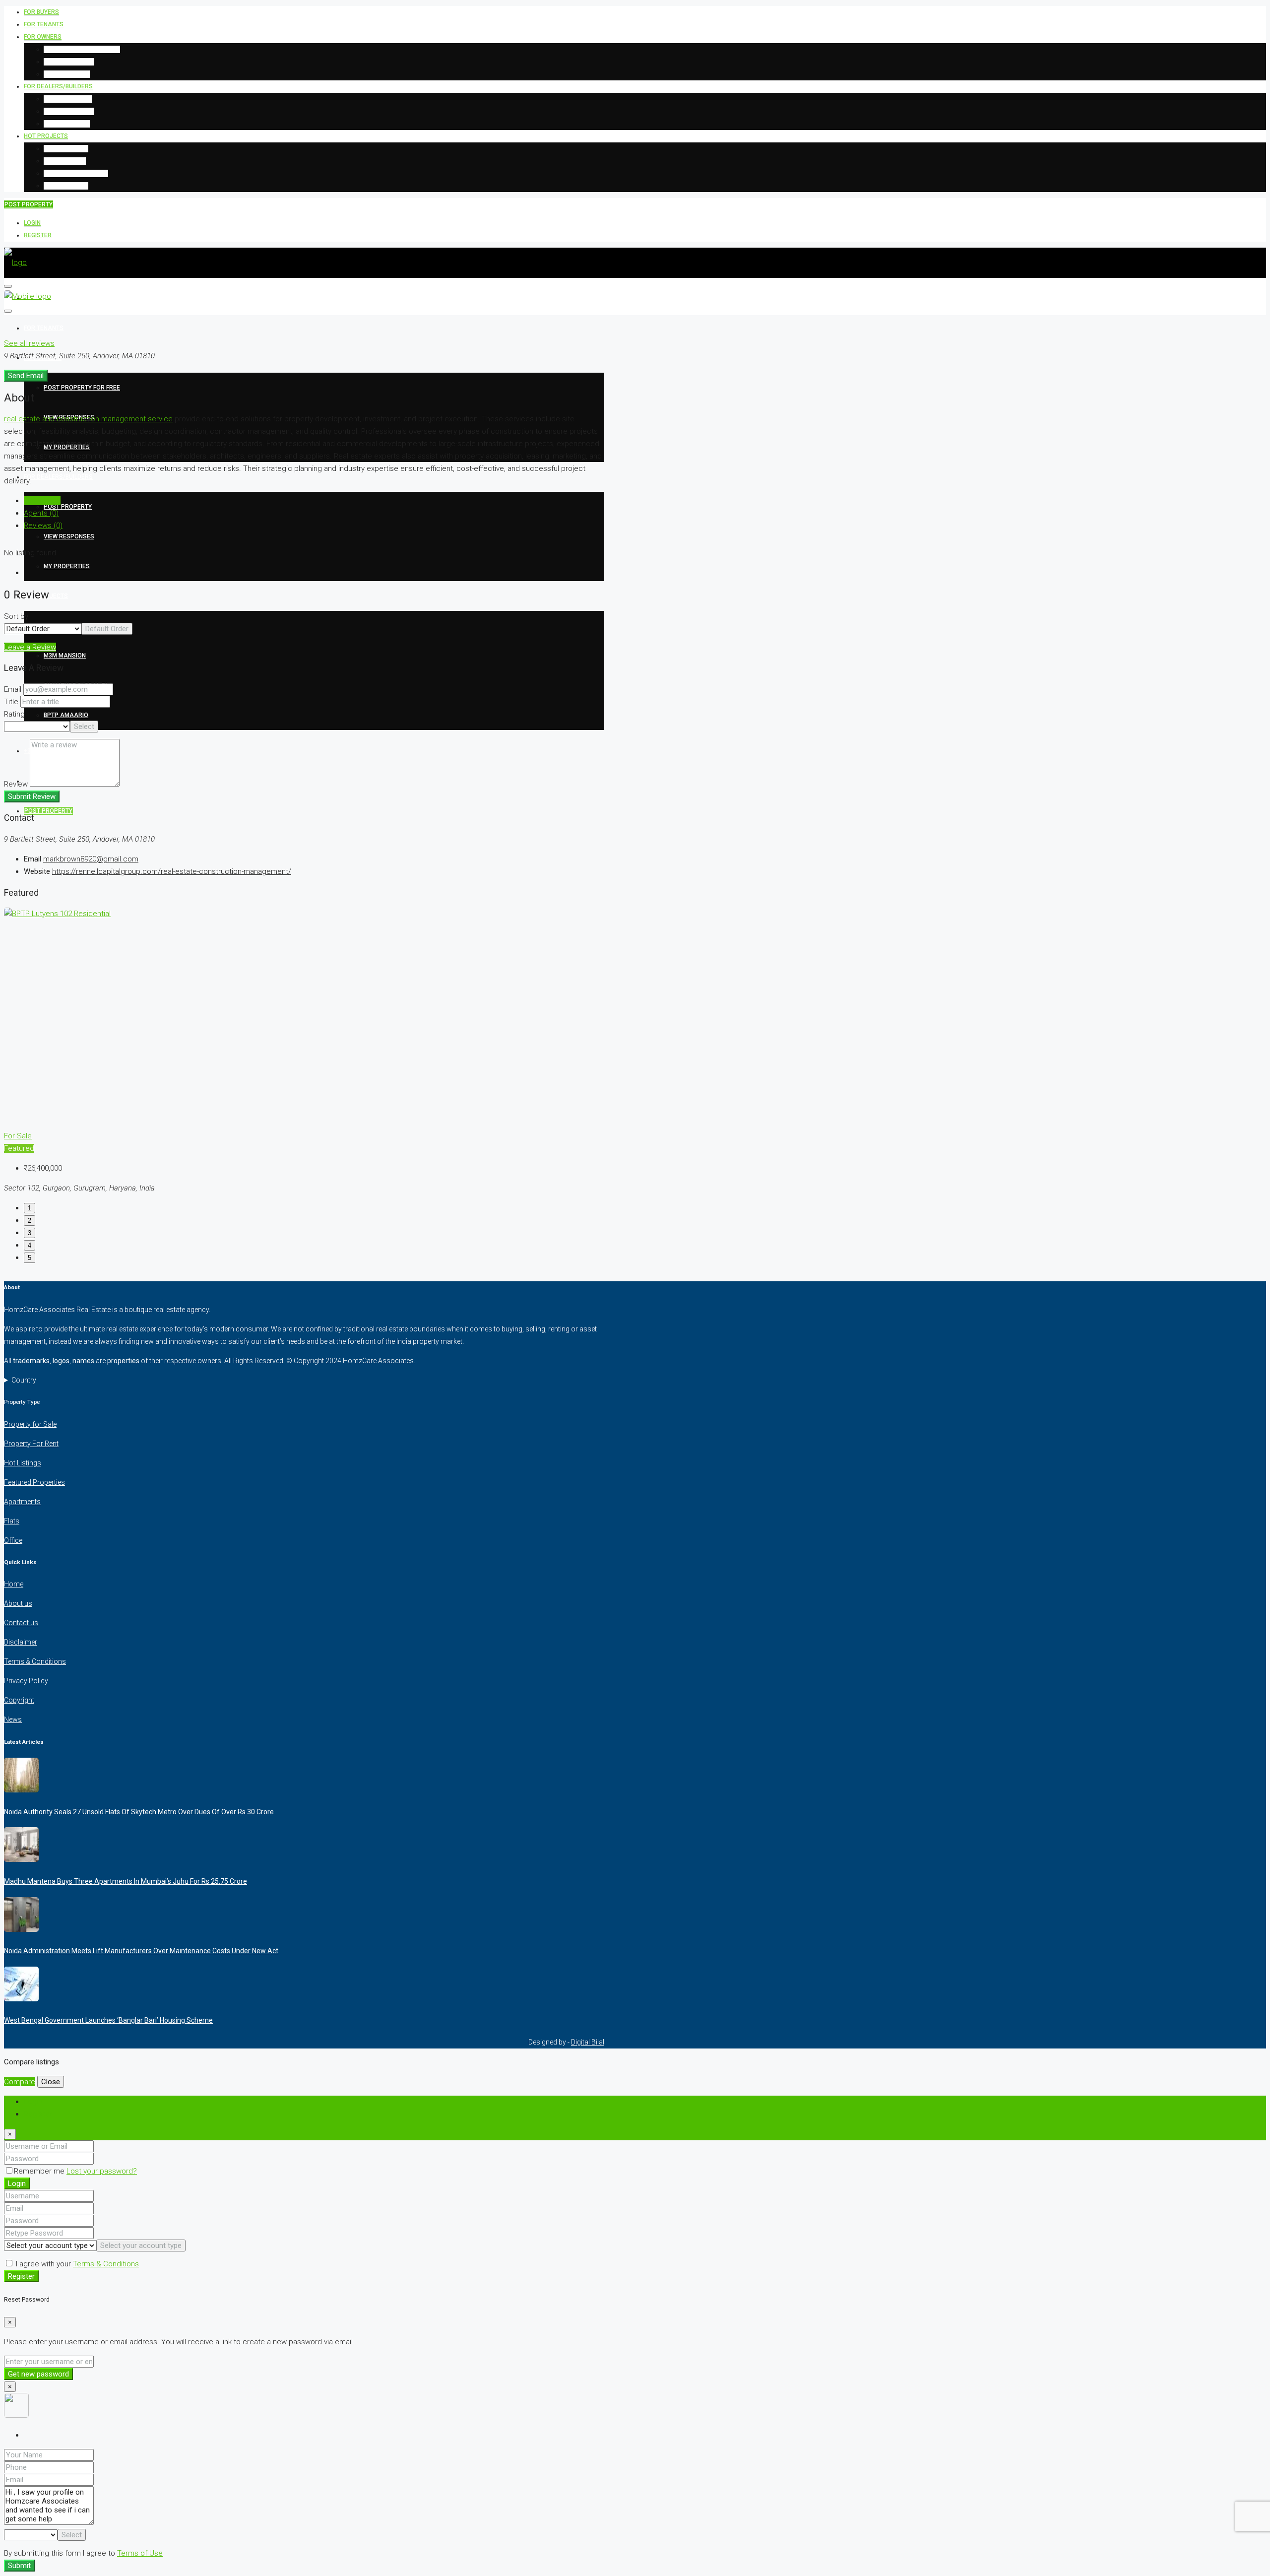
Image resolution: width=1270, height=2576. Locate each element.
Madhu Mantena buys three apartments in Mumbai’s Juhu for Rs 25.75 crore (126, 1881)
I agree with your (76, 2264)
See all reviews (29, 343)
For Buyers (41, 12)
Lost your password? (102, 2171)
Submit (19, 2566)
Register (38, 235)
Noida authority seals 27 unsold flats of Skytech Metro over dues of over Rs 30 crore (139, 1812)
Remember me (40, 2171)
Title (11, 702)
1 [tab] (30, 1208)
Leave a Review (30, 647)
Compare (20, 2082)
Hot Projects (46, 136)
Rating (14, 714)
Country (24, 1380)
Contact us (21, 1623)
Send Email (26, 376)
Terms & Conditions (35, 1661)
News (13, 1719)
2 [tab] (30, 1221)
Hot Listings (23, 1463)
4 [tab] (30, 1245)
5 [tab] (30, 1258)
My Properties (67, 74)
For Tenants (44, 24)
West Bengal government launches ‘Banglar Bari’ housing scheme (108, 2020)
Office (13, 1540)
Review (16, 784)
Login (32, 223)
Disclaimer (21, 1642)
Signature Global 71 (76, 173)
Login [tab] (33, 2102)
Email (13, 689)
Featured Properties (34, 1482)
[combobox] (107, 629)
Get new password (38, 2374)
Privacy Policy (26, 1681)
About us (18, 1603)
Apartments (22, 1502)
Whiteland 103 (66, 148)
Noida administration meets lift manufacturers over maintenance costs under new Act (141, 1951)
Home (14, 1584)
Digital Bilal (588, 2042)
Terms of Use (140, 2553)
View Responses (69, 62)
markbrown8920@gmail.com (91, 859)
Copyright (19, 1700)
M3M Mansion (65, 161)
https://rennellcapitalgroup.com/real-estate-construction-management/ (172, 871)
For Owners (43, 37)
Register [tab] (38, 2114)
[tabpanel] (304, 1051)
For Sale (18, 1136)
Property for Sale (30, 1424)
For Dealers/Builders (58, 86)
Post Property (68, 99)
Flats (12, 1521)
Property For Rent (31, 1444)
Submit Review (32, 796)
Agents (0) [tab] (41, 513)
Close (51, 2082)
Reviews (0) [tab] (43, 526)
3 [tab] (30, 1233)
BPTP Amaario (66, 186)
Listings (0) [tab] (42, 501)
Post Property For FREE (82, 49)
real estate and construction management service (88, 419)
